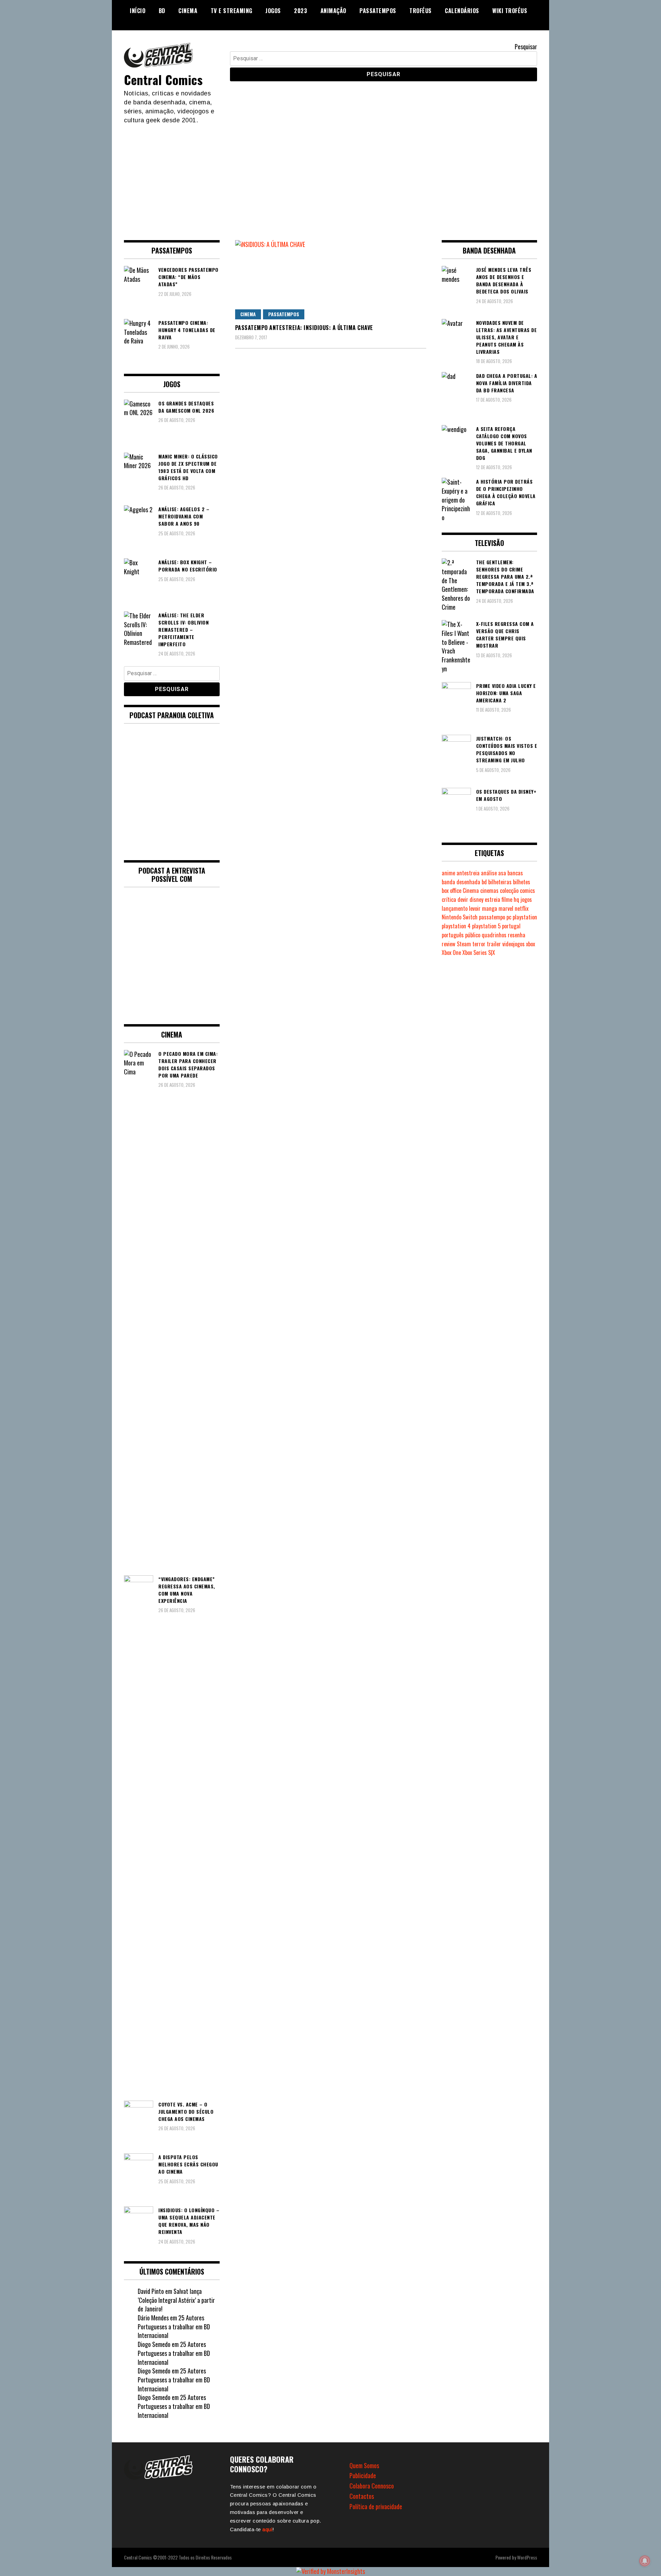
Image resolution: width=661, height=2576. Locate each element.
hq (516, 899)
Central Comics (163, 79)
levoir (475, 908)
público (473, 935)
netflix (522, 908)
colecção (509, 890)
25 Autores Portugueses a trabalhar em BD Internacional (174, 2326)
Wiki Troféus (510, 11)
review (449, 944)
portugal (511, 926)
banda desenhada (461, 882)
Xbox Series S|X (479, 952)
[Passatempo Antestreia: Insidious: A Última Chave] (331, 280)
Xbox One (451, 952)
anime (448, 873)
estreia (492, 899)
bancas (515, 873)
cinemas (489, 890)
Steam (464, 944)
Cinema (188, 11)
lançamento (455, 908)
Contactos (362, 2496)
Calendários (462, 11)
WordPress (527, 2557)
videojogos (513, 944)
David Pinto (151, 2291)
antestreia (468, 873)
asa (502, 873)
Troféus (421, 11)
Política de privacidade (376, 2506)
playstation (525, 917)
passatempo (492, 917)
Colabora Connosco (372, 2486)
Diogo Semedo (154, 2344)
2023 (301, 11)
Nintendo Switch (460, 917)
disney (476, 899)
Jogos (273, 11)
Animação (333, 11)
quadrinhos (494, 935)
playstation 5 (486, 926)
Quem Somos (364, 2465)
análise (489, 873)
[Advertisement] (330, 176)
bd (484, 882)
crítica (449, 899)
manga (490, 908)
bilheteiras (500, 882)
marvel (506, 908)
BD (162, 11)
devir (463, 899)
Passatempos (378, 11)
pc (509, 917)
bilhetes (522, 882)
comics (527, 890)
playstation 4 (456, 926)
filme (507, 899)
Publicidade (363, 2475)
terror (479, 944)
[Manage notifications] (645, 2561)
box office (452, 890)
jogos (526, 899)
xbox (531, 944)
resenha (517, 935)
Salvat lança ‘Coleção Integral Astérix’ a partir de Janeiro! (176, 2300)
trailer (494, 944)
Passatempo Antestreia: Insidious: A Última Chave (304, 328)
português (453, 935)
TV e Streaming (232, 11)
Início (138, 11)
